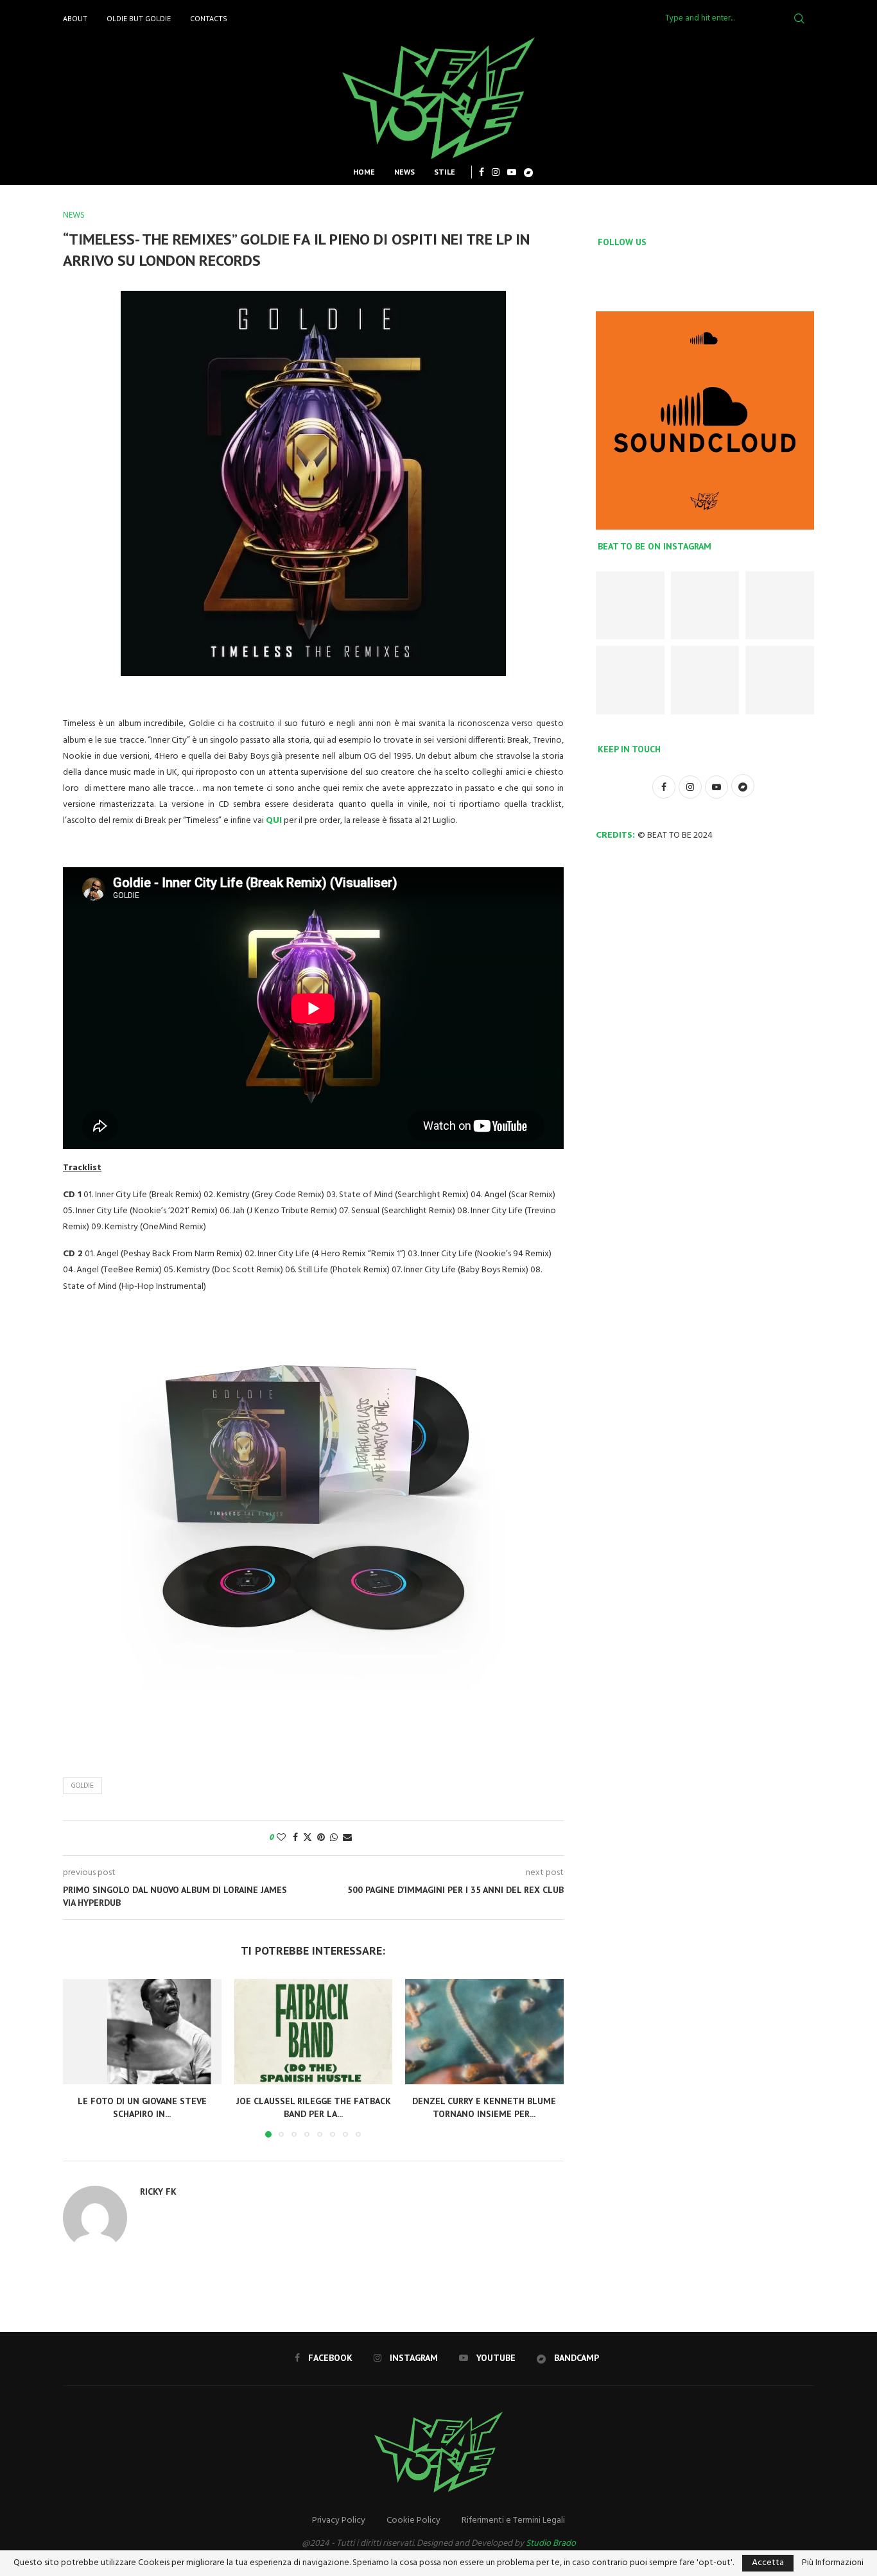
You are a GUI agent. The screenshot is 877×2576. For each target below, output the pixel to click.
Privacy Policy (339, 2520)
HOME (364, 172)
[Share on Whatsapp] (334, 1838)
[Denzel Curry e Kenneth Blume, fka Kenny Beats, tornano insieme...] (705, 606)
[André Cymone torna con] (630, 680)
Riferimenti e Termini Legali (513, 2520)
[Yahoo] (528, 172)
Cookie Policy (413, 2520)
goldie (82, 1786)
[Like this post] (281, 1838)
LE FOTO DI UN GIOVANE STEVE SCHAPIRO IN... (142, 2107)
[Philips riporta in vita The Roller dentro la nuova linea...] (780, 680)
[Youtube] (512, 172)
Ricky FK (158, 2191)
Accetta (768, 2563)
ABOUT (75, 18)
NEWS (404, 172)
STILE (445, 172)
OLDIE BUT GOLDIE (139, 18)
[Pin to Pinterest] (321, 1838)
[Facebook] (482, 172)
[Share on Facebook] (295, 1838)
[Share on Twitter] (308, 1838)
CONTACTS (209, 18)
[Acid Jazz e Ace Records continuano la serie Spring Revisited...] (630, 606)
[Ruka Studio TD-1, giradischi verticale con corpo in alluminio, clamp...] (705, 680)
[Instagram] (496, 172)
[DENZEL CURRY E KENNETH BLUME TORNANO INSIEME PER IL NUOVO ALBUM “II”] (484, 2032)
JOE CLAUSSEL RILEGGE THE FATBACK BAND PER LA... (313, 2107)
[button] (80, 2057)
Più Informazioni (833, 2563)
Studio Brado (551, 2544)
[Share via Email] (347, 1838)
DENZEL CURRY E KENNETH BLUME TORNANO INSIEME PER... (485, 2107)
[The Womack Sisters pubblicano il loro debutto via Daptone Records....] (780, 606)
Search (799, 19)
